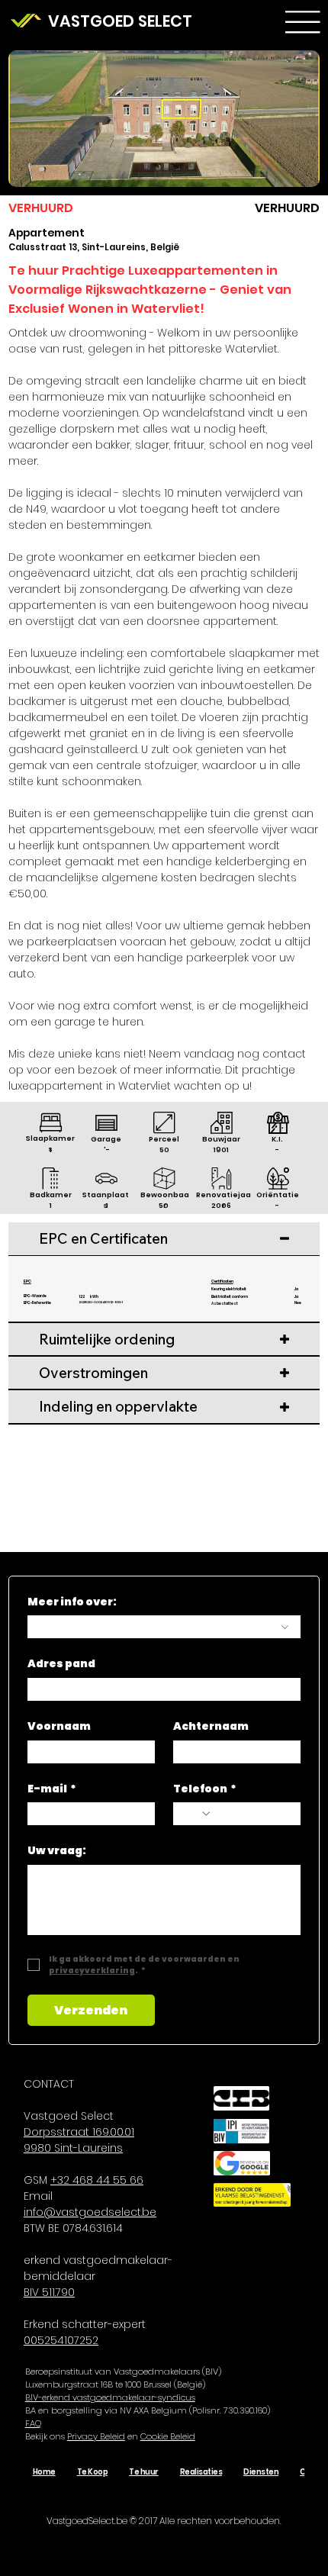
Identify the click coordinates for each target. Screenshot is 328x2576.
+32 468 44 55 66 (97, 2180)
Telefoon (205, 1789)
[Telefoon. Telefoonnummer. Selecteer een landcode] (198, 1814)
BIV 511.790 (49, 2292)
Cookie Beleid (168, 2436)
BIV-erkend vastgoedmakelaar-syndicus (110, 2397)
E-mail (52, 1789)
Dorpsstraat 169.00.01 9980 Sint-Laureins (79, 2140)
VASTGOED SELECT (120, 21)
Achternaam (211, 1726)
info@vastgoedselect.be (90, 2212)
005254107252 (61, 2340)
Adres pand (61, 1664)
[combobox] (164, 1627)
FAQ (33, 2423)
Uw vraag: (57, 1851)
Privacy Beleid (96, 2436)
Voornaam (59, 1726)
